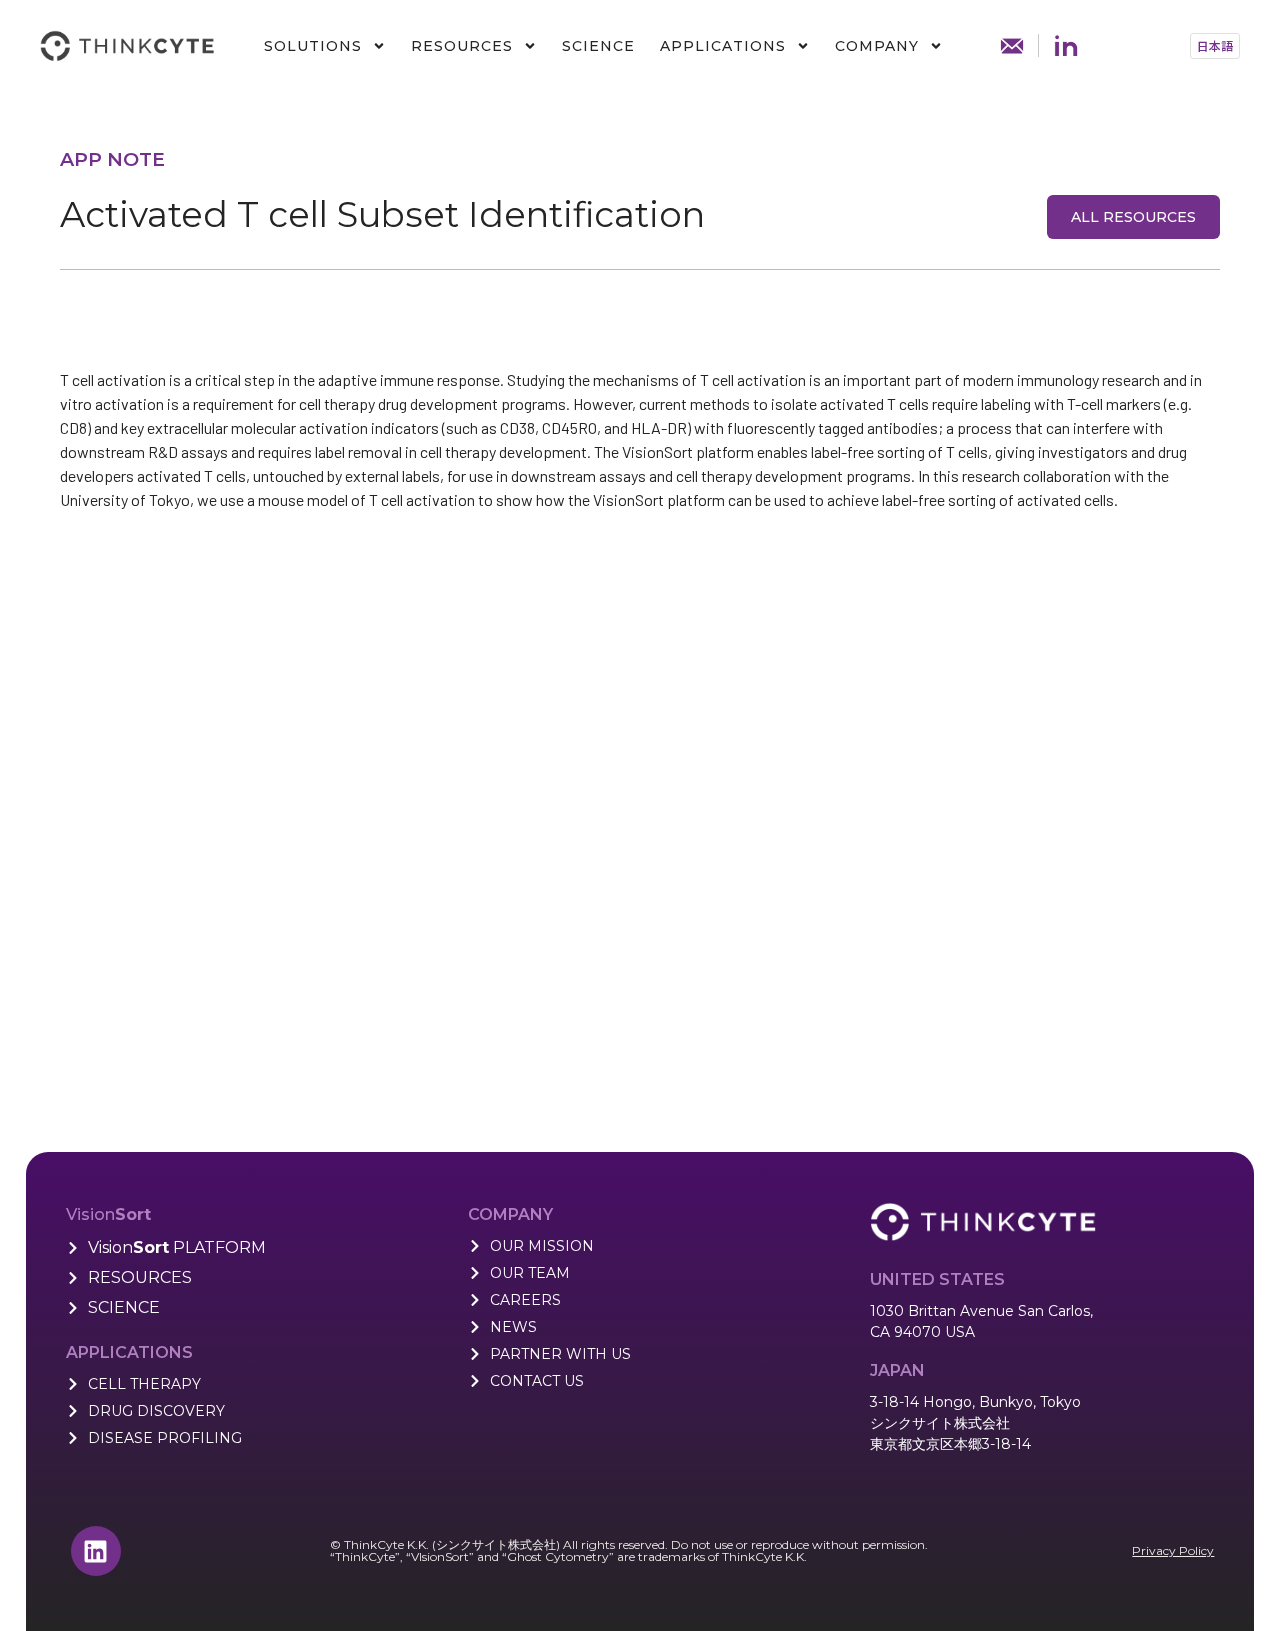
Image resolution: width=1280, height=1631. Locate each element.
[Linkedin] (96, 1551)
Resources (462, 46)
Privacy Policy (1173, 1550)
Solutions (313, 46)
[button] (1215, 46)
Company (877, 46)
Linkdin (1066, 46)
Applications (723, 46)
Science (598, 46)
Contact (1012, 46)
